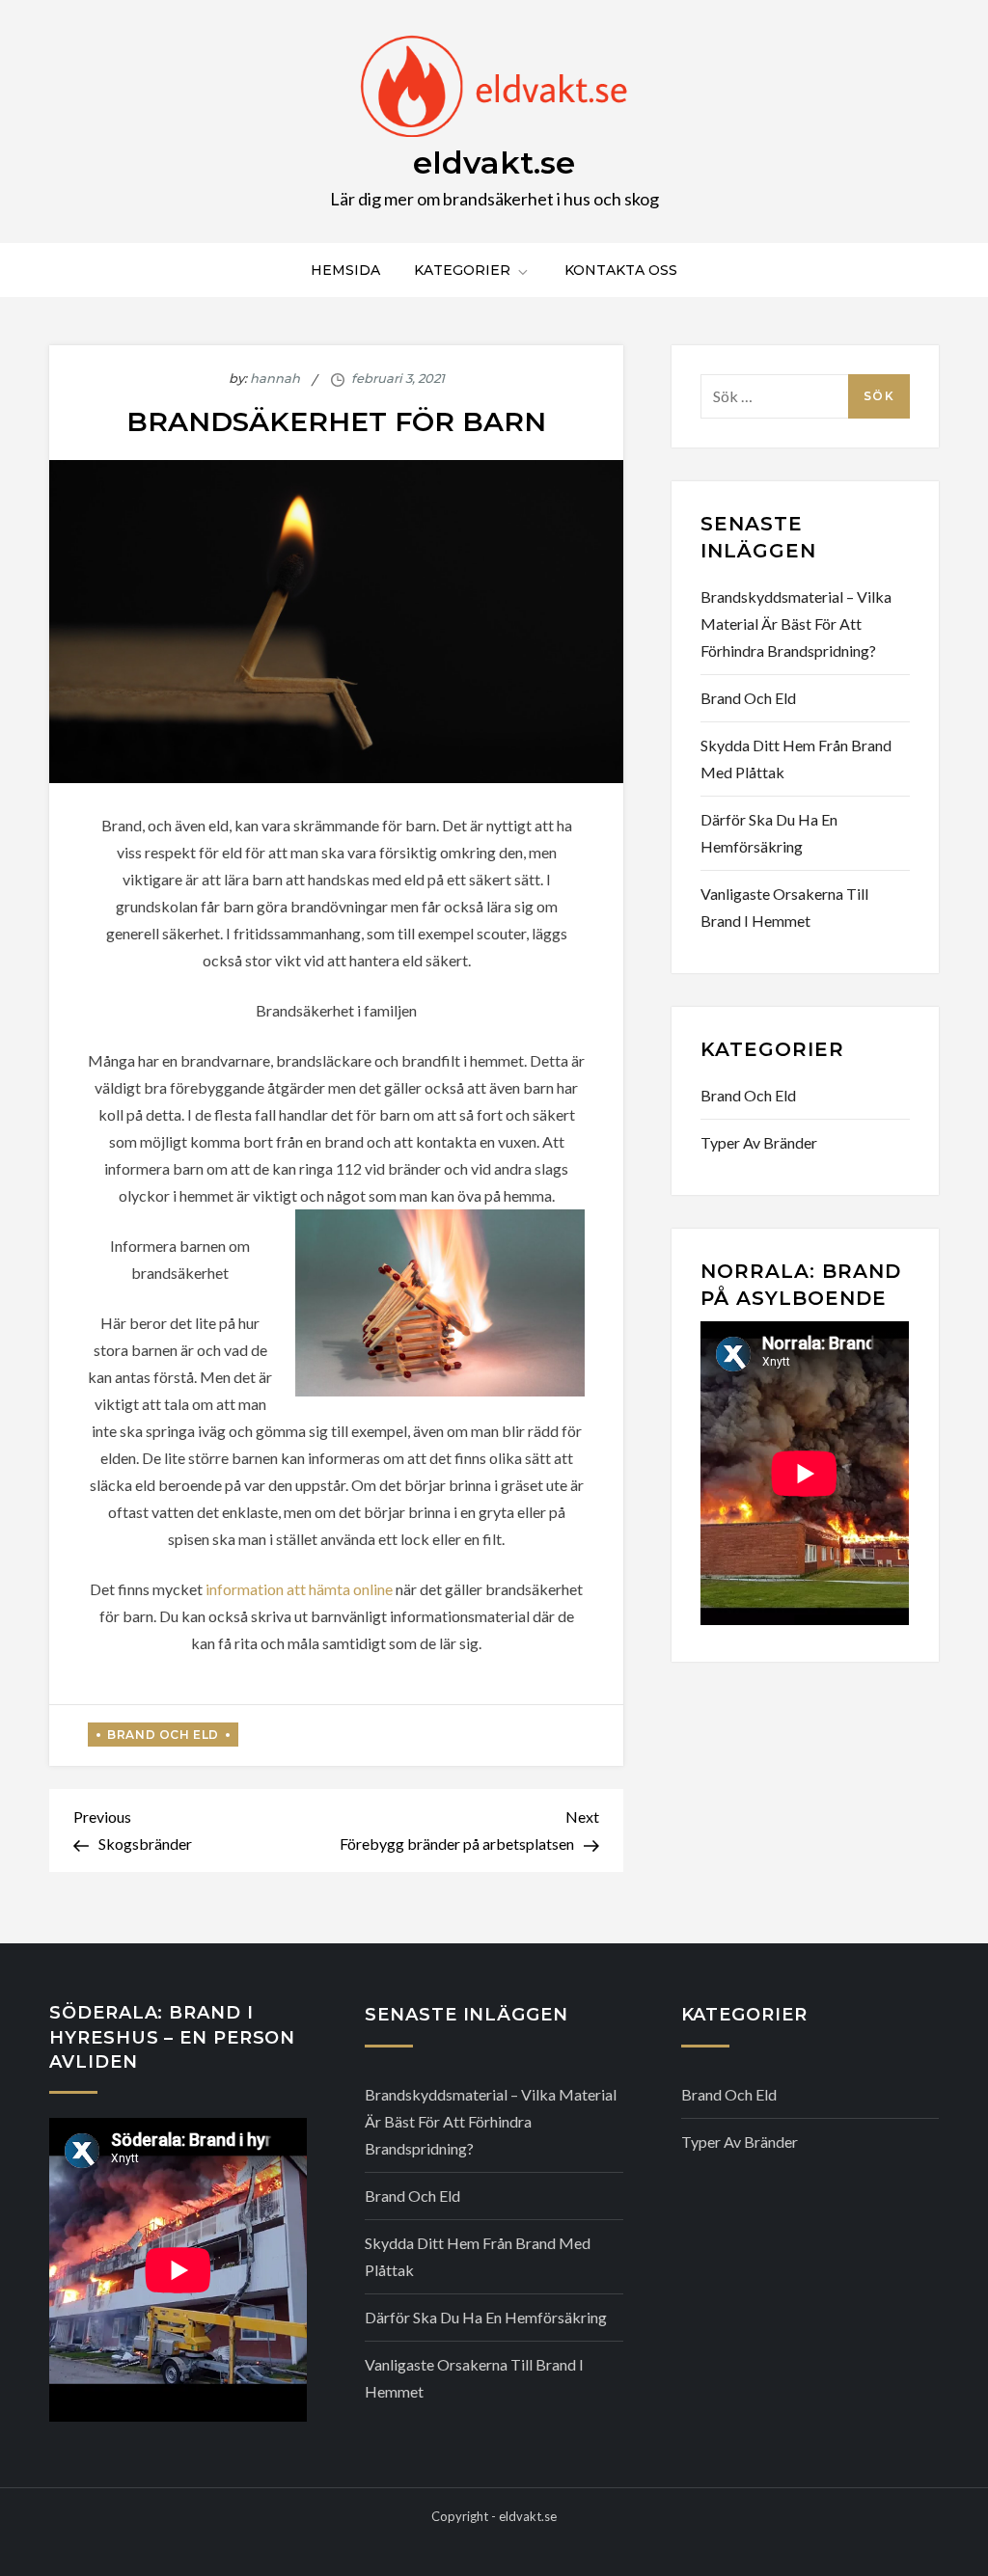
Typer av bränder (759, 1142)
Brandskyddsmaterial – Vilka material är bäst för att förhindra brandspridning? (796, 624)
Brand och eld (163, 1735)
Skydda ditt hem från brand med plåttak (796, 759)
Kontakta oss (621, 270)
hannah (275, 378)
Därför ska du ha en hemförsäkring (769, 833)
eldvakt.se (494, 163)
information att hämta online (301, 1589)
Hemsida (345, 270)
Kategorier (462, 270)
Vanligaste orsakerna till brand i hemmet (784, 907)
